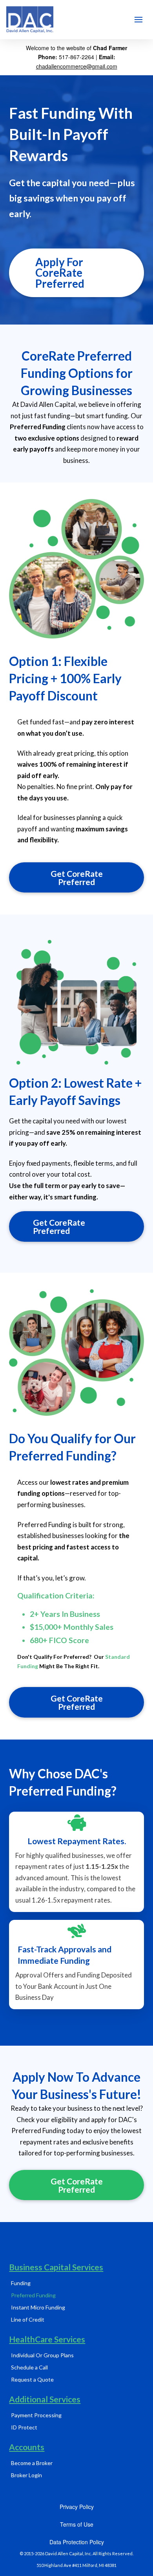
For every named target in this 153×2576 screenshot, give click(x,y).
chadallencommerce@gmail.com (77, 66)
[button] (138, 20)
